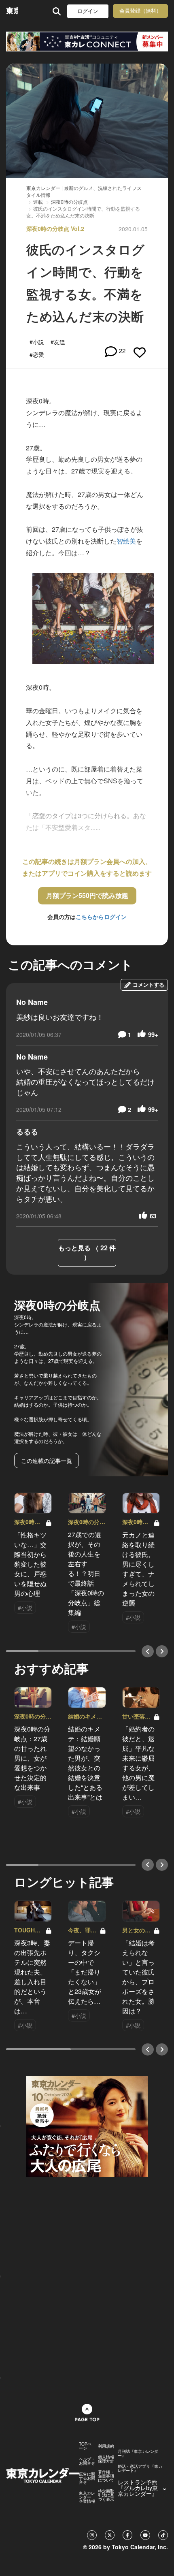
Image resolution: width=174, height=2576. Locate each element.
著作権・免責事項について (106, 2476)
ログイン (88, 11)
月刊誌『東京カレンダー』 (138, 2453)
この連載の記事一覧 (47, 1461)
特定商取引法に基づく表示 (106, 2495)
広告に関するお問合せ (87, 2478)
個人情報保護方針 (106, 2459)
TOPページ (85, 2446)
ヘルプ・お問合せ (87, 2461)
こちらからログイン (101, 917)
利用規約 (106, 2446)
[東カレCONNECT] (87, 42)
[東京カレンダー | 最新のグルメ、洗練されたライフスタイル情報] (12, 11)
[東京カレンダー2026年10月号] (87, 2126)
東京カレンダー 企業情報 (87, 2497)
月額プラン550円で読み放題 (87, 895)
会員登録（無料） (140, 11)
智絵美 (126, 541)
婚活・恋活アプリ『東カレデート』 (140, 2468)
